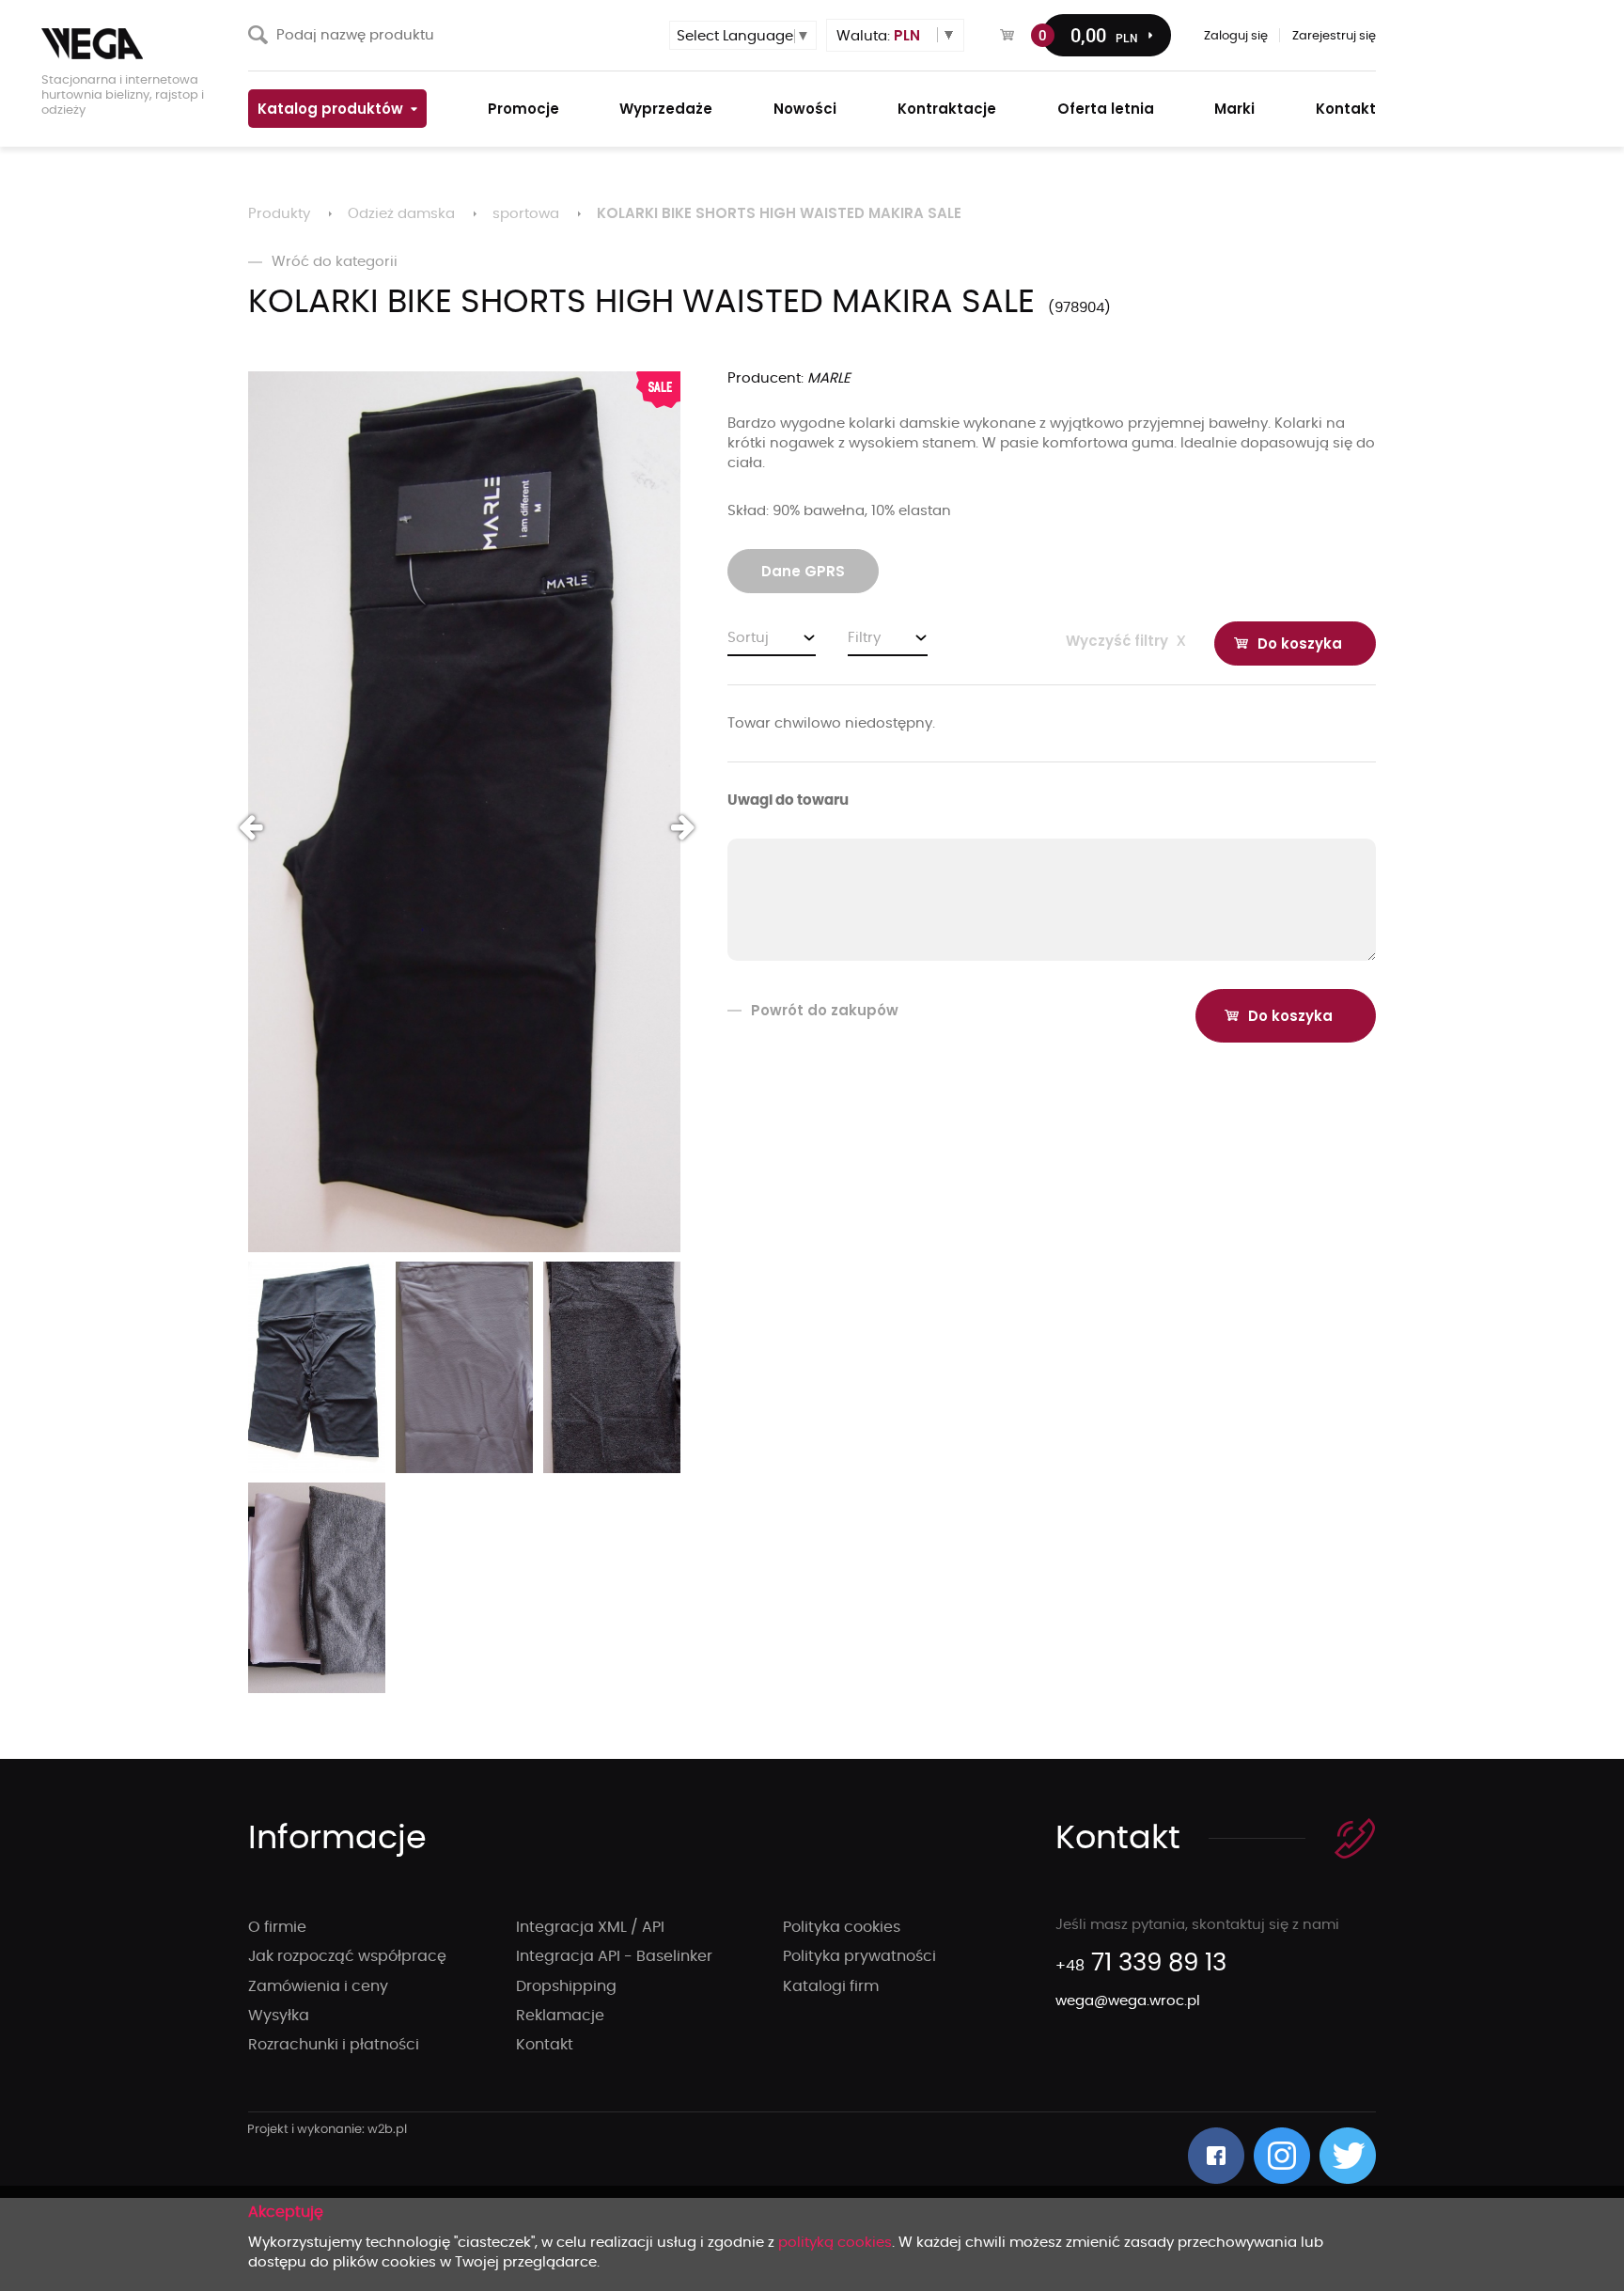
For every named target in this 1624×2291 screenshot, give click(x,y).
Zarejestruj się (1334, 36)
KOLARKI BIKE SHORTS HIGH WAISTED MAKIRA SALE (779, 213)
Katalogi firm (831, 1986)
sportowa (526, 214)
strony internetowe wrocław (328, 2130)
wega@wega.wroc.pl (1128, 2001)
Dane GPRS (803, 571)
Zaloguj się (1236, 36)
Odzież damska (401, 214)
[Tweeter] (1348, 2156)
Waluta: (878, 35)
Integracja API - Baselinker (614, 1956)
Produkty (279, 214)
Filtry (864, 638)
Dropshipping (566, 1986)
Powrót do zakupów (825, 1010)
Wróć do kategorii (335, 262)
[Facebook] (1216, 2156)
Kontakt (545, 2045)
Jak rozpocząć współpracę (347, 1956)
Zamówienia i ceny (318, 1986)
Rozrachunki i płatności (334, 2045)
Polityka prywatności (859, 1956)
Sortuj (748, 638)
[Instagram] (1282, 2156)
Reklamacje (560, 2016)
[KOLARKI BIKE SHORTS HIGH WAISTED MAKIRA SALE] (464, 812)
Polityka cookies (842, 1927)
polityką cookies (835, 2243)
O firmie (277, 1927)
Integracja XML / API (590, 1927)
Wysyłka (279, 2016)
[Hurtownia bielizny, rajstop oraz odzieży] (135, 44)
